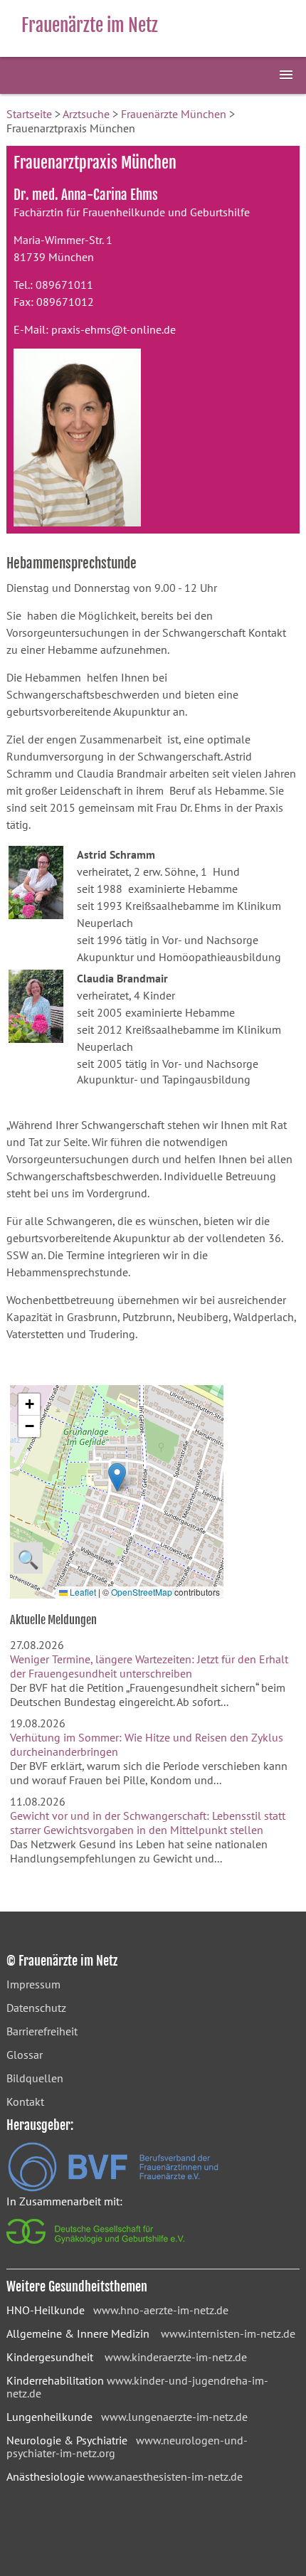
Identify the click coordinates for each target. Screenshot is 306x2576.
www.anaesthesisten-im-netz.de (165, 2476)
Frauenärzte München (174, 114)
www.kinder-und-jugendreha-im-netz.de (137, 2387)
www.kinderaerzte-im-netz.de (176, 2357)
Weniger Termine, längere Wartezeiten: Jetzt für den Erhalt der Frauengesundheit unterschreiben (149, 1666)
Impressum (33, 1984)
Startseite (29, 114)
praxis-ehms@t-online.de (114, 329)
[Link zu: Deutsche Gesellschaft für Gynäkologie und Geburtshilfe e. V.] (96, 2247)
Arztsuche (86, 114)
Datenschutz (36, 2008)
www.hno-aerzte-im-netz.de (161, 2310)
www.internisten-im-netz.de (228, 2333)
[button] (117, 1477)
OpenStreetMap (142, 1592)
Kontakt (25, 2101)
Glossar (25, 2055)
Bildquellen (35, 2078)
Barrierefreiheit (42, 2031)
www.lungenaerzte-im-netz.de (174, 2417)
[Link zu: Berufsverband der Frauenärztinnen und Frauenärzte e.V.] (113, 2188)
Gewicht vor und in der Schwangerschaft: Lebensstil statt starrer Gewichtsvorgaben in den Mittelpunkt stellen (148, 1823)
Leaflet (82, 1592)
